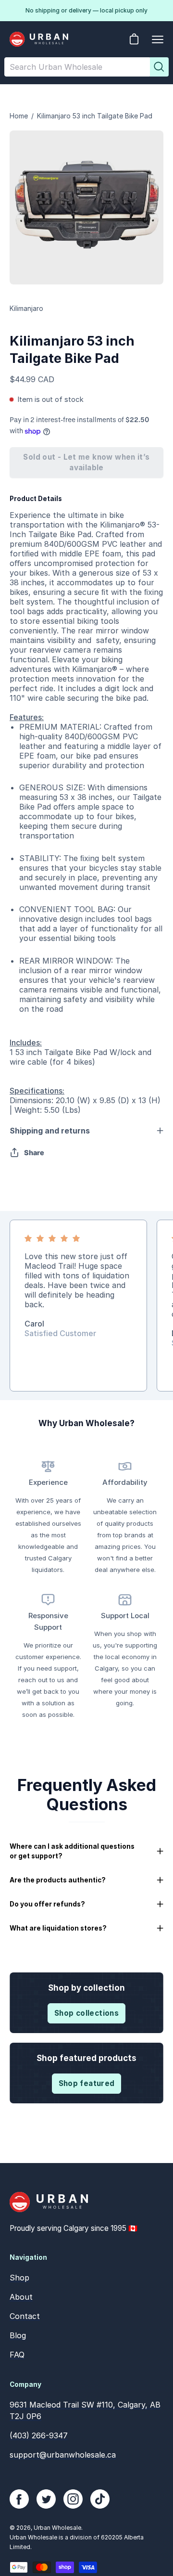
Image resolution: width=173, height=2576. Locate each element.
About (21, 2297)
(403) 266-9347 (39, 2435)
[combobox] (77, 67)
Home (19, 116)
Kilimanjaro (26, 308)
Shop (19, 2278)
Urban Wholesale (57, 2528)
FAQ (17, 2355)
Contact (25, 2316)
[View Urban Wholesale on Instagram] (73, 2499)
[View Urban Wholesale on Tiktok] (100, 2499)
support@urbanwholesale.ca (63, 2455)
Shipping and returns (50, 1131)
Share (34, 1153)
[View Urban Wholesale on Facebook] (19, 2499)
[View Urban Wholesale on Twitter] (46, 2499)
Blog (18, 2335)
